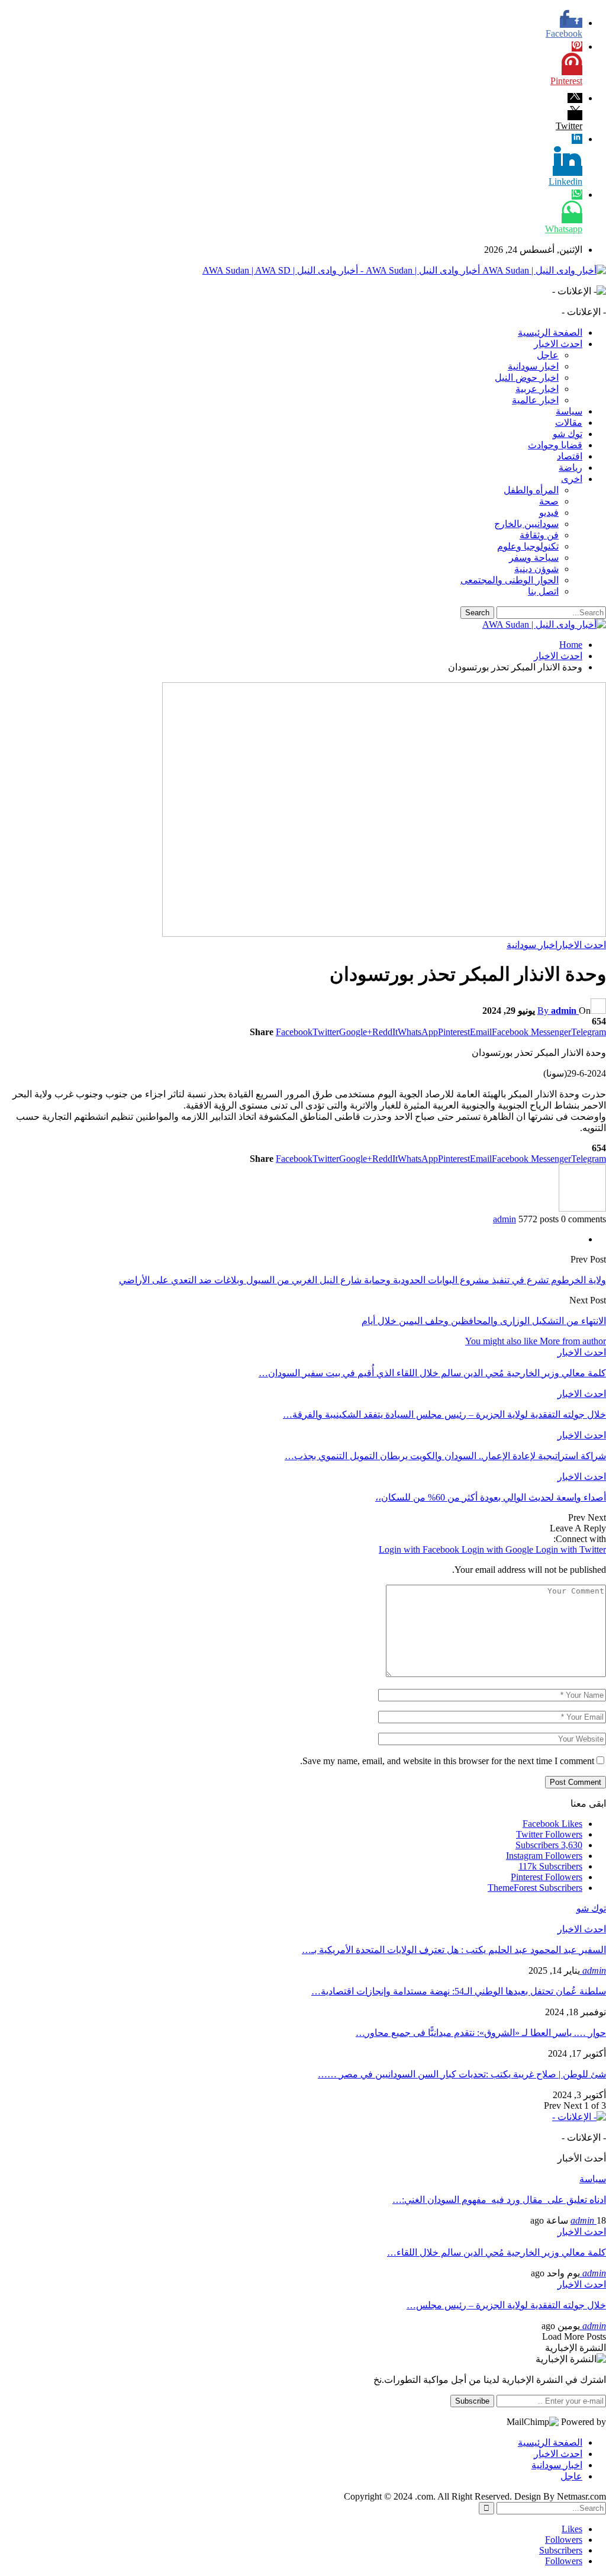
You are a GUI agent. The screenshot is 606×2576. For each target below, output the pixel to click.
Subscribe (472, 2401)
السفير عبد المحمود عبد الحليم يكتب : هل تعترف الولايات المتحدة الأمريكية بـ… (454, 1950)
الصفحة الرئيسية (550, 333)
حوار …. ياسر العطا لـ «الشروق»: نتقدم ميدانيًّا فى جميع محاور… (481, 2033)
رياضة (570, 468)
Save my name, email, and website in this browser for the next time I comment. (447, 1761)
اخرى (572, 479)
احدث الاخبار (558, 344)
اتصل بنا (543, 591)
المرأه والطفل (531, 490)
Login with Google (499, 1549)
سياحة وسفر (534, 558)
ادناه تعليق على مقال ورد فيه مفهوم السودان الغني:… (499, 2200)
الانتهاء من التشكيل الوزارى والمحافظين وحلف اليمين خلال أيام (484, 1321)
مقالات (569, 423)
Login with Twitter (571, 1549)
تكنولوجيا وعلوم (528, 546)
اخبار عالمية (535, 400)
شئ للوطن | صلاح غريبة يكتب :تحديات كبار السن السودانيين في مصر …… (462, 2074)
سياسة (569, 411)
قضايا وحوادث (555, 445)
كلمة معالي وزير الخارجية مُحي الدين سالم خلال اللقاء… (497, 2252)
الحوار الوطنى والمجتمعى (510, 580)
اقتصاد (570, 456)
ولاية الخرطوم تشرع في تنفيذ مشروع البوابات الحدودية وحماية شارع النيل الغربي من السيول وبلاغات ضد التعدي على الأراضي (362, 1280)
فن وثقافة (539, 535)
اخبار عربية (537, 389)
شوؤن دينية (536, 569)
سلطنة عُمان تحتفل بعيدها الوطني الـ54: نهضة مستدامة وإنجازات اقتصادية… (459, 1991)
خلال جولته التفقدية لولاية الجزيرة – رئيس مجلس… (506, 2305)
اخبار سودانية (533, 366)
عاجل (548, 355)
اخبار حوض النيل (527, 378)
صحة (549, 501)
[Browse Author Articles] (582, 1208)
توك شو (568, 434)
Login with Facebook (420, 1549)
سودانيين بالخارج (526, 524)
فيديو (549, 513)
